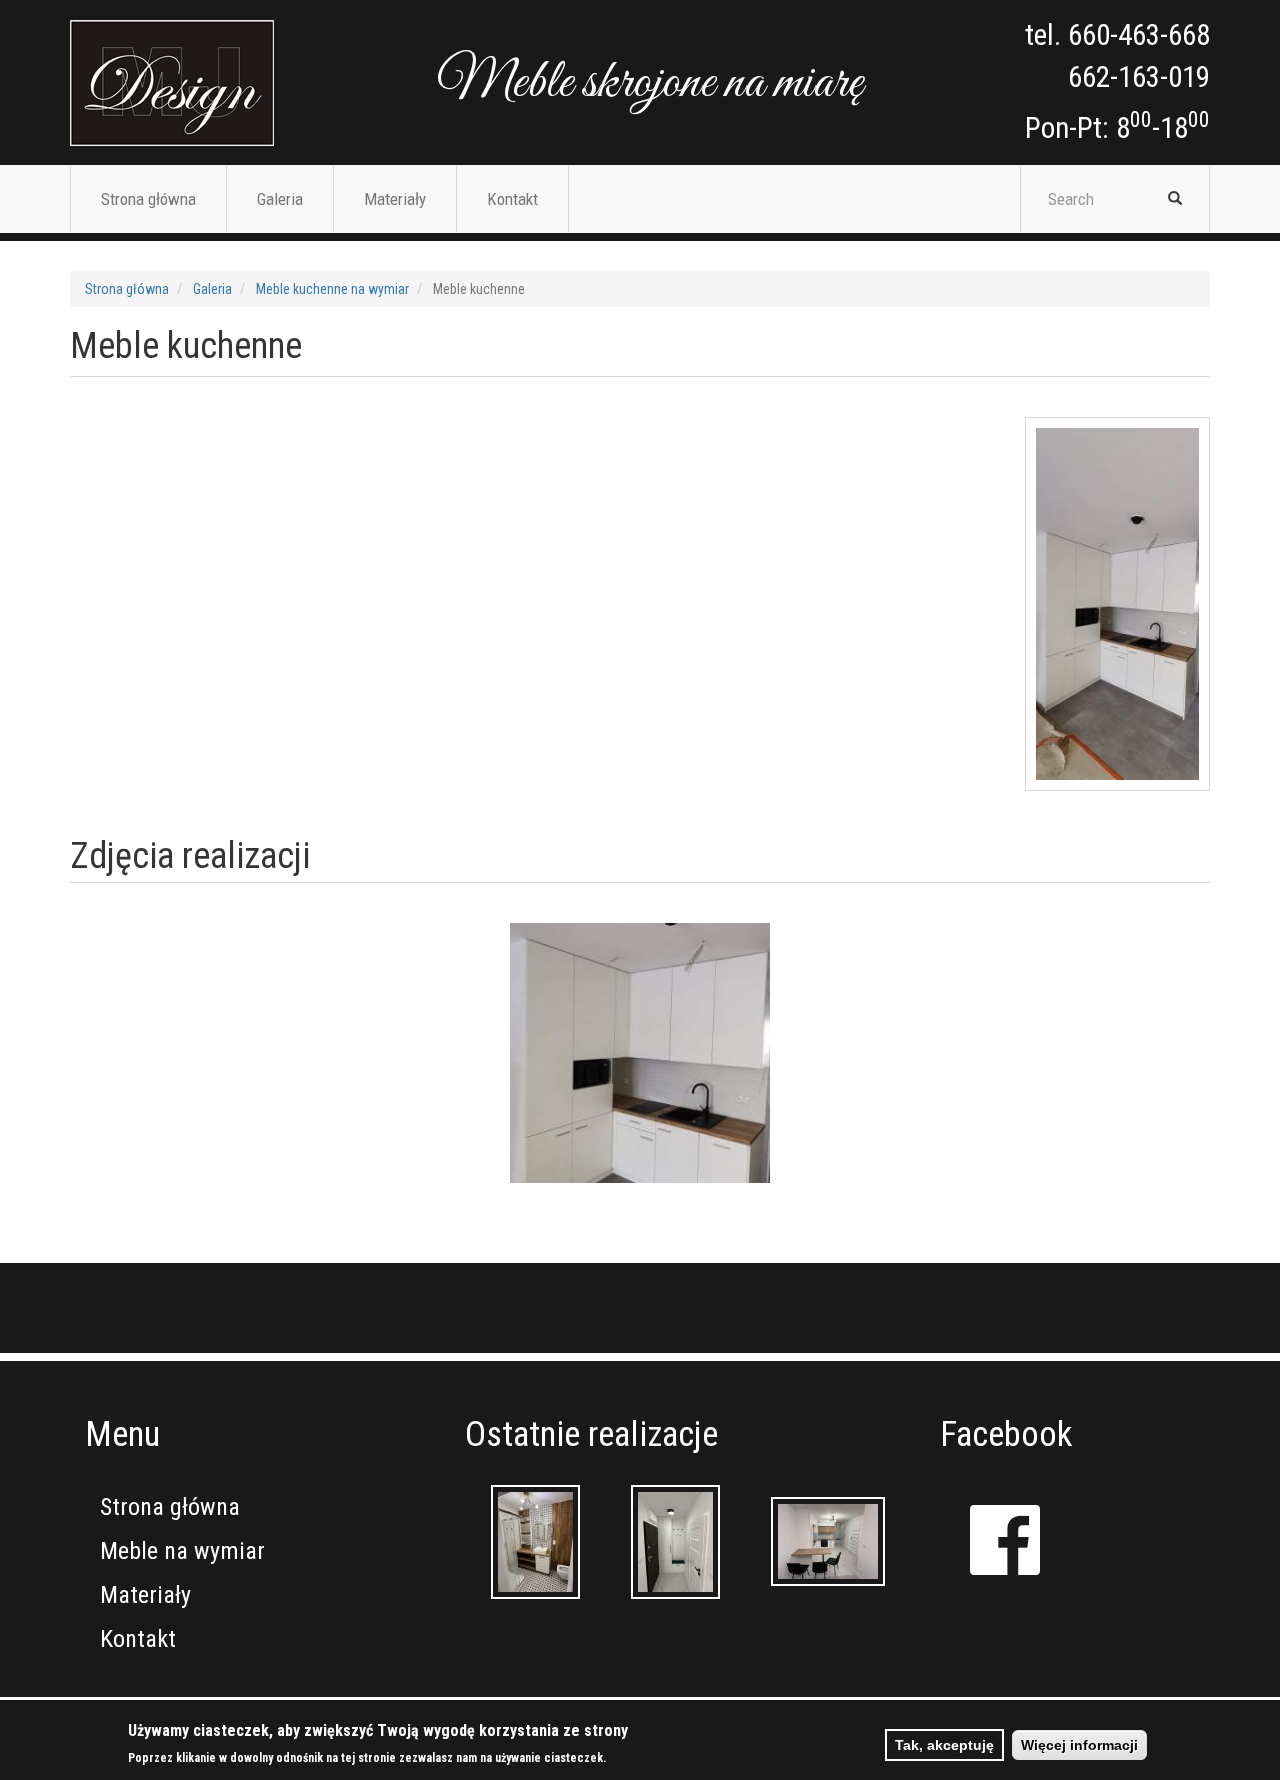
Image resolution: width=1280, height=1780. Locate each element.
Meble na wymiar (182, 1551)
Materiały (395, 199)
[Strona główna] (172, 83)
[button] (640, 1053)
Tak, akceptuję (944, 1745)
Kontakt (512, 199)
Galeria (280, 199)
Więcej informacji (1079, 1745)
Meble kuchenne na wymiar (332, 289)
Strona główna (148, 199)
